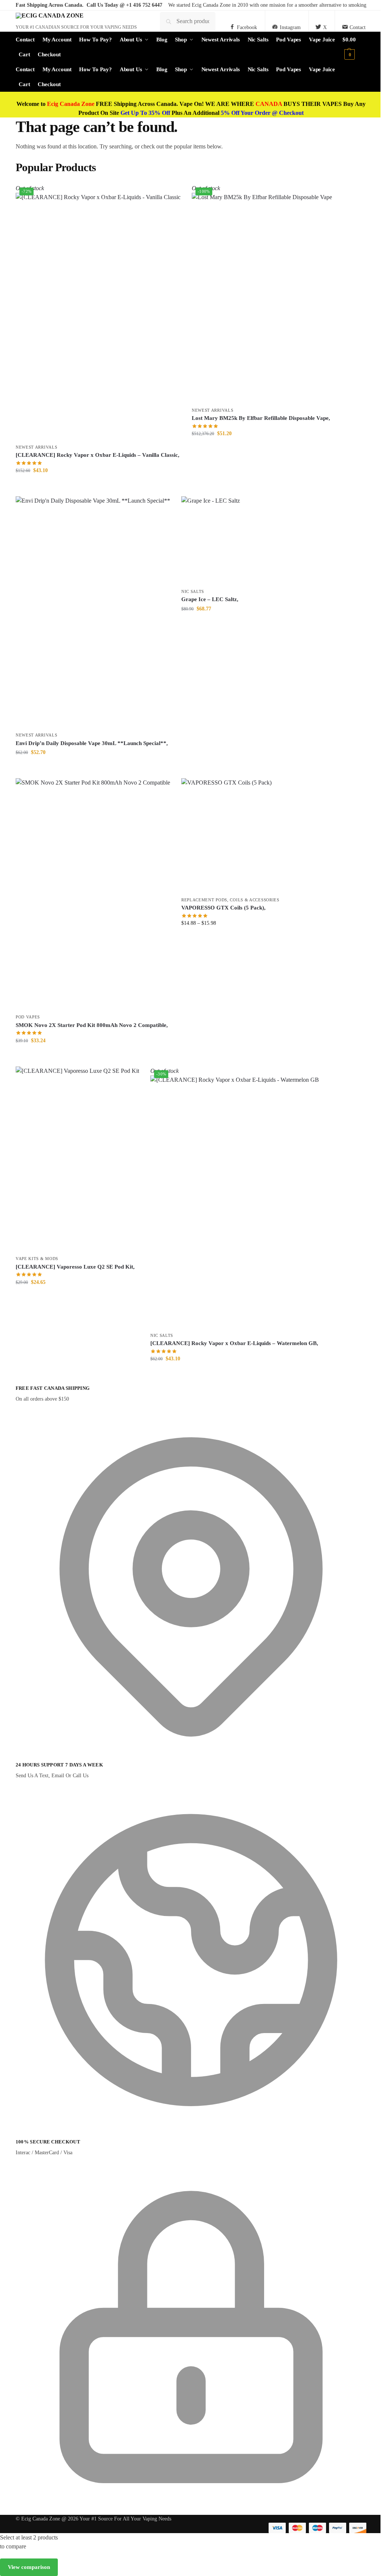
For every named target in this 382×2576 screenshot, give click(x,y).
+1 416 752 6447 (144, 5)
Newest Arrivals (37, 447)
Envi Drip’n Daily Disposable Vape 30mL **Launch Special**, (92, 743)
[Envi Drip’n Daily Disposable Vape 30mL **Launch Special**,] (93, 612)
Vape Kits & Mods (37, 1259)
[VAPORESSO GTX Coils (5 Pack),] (230, 835)
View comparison (29, 2567)
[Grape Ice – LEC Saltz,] (211, 540)
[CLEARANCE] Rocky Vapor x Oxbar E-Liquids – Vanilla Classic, (98, 455)
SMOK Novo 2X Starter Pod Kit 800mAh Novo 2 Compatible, (92, 1025)
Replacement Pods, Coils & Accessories (230, 900)
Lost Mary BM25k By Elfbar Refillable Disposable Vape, (261, 418)
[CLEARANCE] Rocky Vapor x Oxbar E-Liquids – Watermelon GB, (234, 1343)
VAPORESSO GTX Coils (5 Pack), (223, 908)
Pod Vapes (28, 1017)
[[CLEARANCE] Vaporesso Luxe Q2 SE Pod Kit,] (77, 1159)
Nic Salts (193, 591)
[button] (354, 47)
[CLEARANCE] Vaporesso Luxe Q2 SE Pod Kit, (75, 1267)
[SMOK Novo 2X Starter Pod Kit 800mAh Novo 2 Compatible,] (93, 894)
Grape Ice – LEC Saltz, (210, 599)
